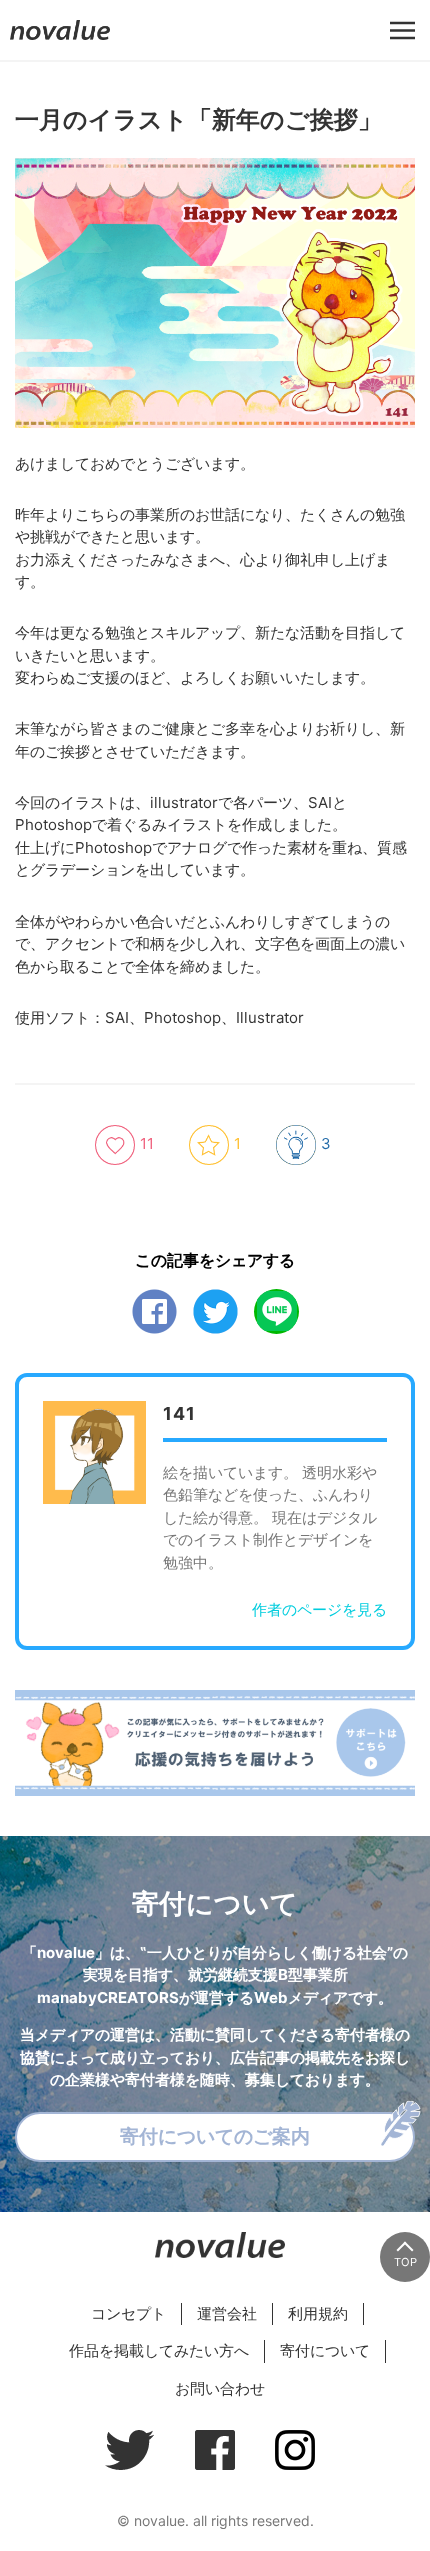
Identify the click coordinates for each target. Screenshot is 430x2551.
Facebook (154, 1311)
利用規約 (318, 2313)
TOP (405, 2262)
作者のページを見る (319, 1609)
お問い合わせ (220, 2388)
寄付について (325, 2350)
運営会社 (227, 2313)
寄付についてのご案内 (215, 2136)
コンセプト (128, 2313)
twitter (215, 1311)
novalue (60, 39)
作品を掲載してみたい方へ (159, 2350)
